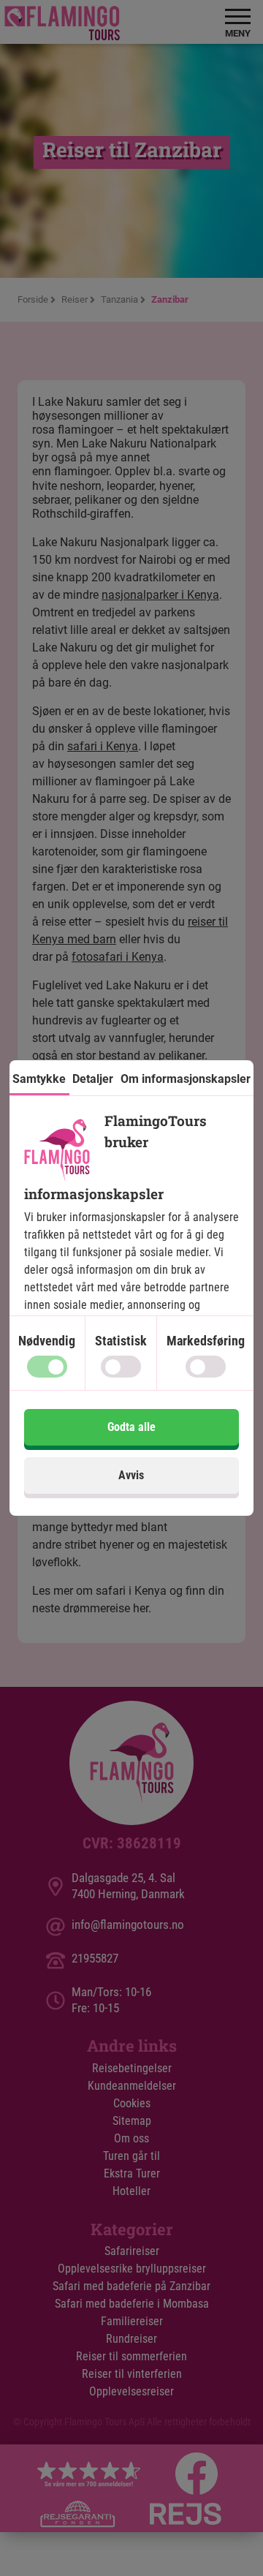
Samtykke (39, 1079)
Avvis (131, 1475)
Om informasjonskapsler (186, 1079)
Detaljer (93, 1079)
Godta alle (131, 1427)
